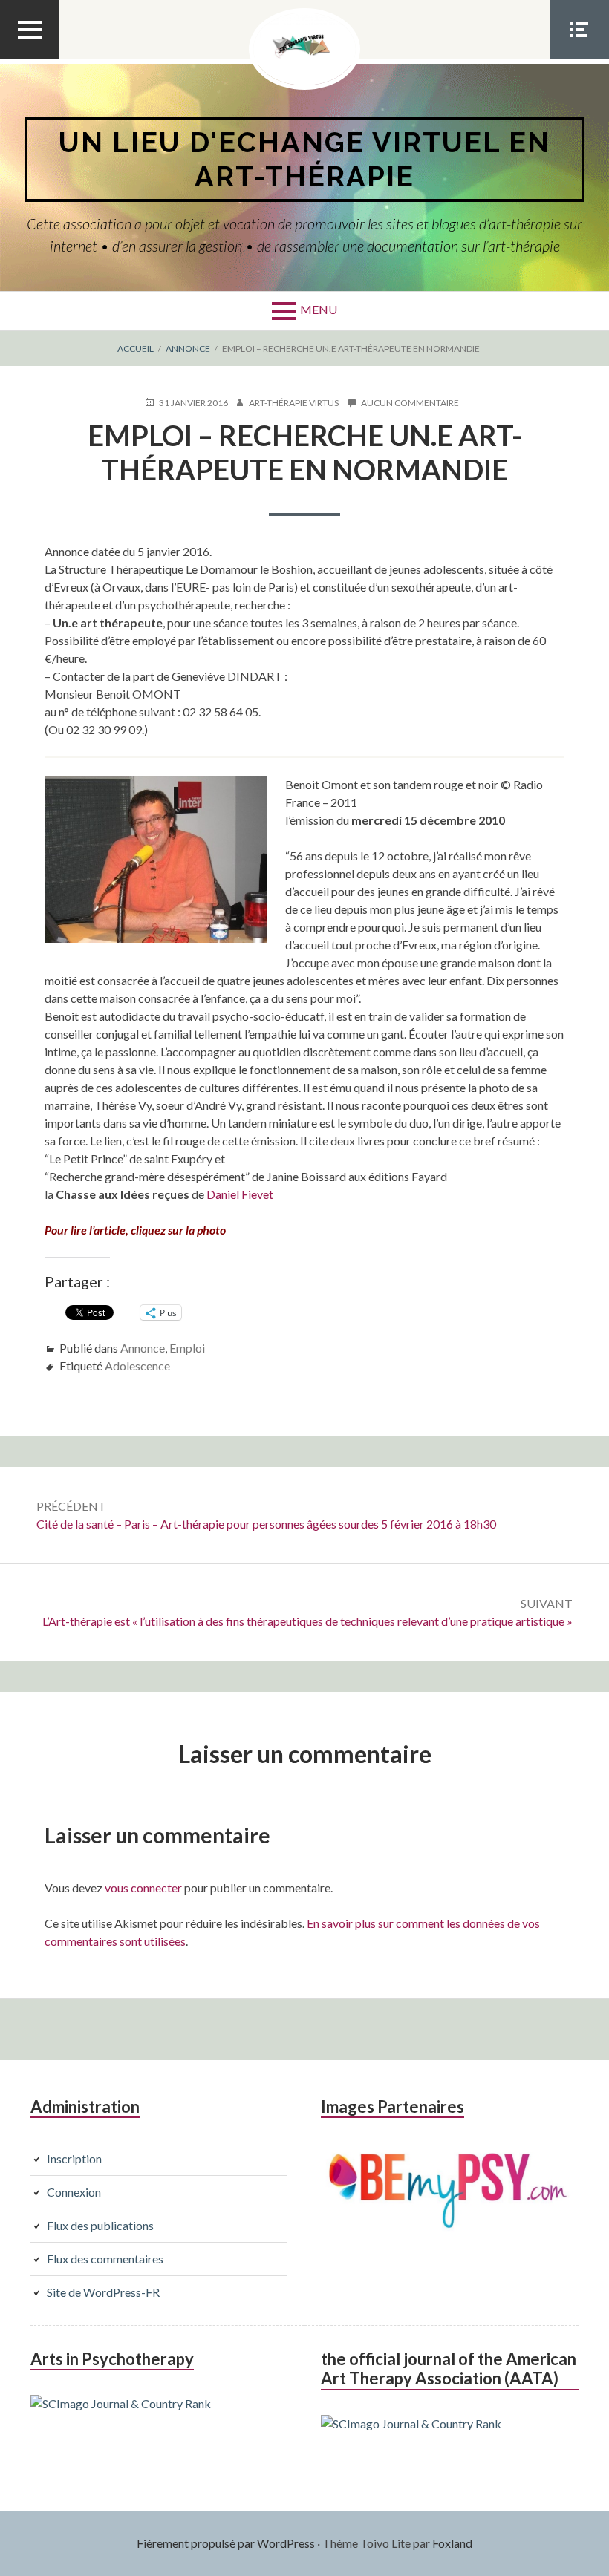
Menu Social (579, 59)
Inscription (74, 2158)
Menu (319, 309)
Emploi (187, 1348)
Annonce (143, 1348)
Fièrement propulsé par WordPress (226, 2543)
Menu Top (30, 59)
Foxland (452, 2543)
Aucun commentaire (410, 403)
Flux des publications (100, 2225)
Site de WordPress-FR (103, 2292)
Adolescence (137, 1366)
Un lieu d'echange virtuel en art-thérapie (304, 159)
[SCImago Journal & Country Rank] (121, 2403)
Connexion (74, 2192)
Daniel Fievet (240, 1194)
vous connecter (143, 1887)
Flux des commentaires (105, 2259)
